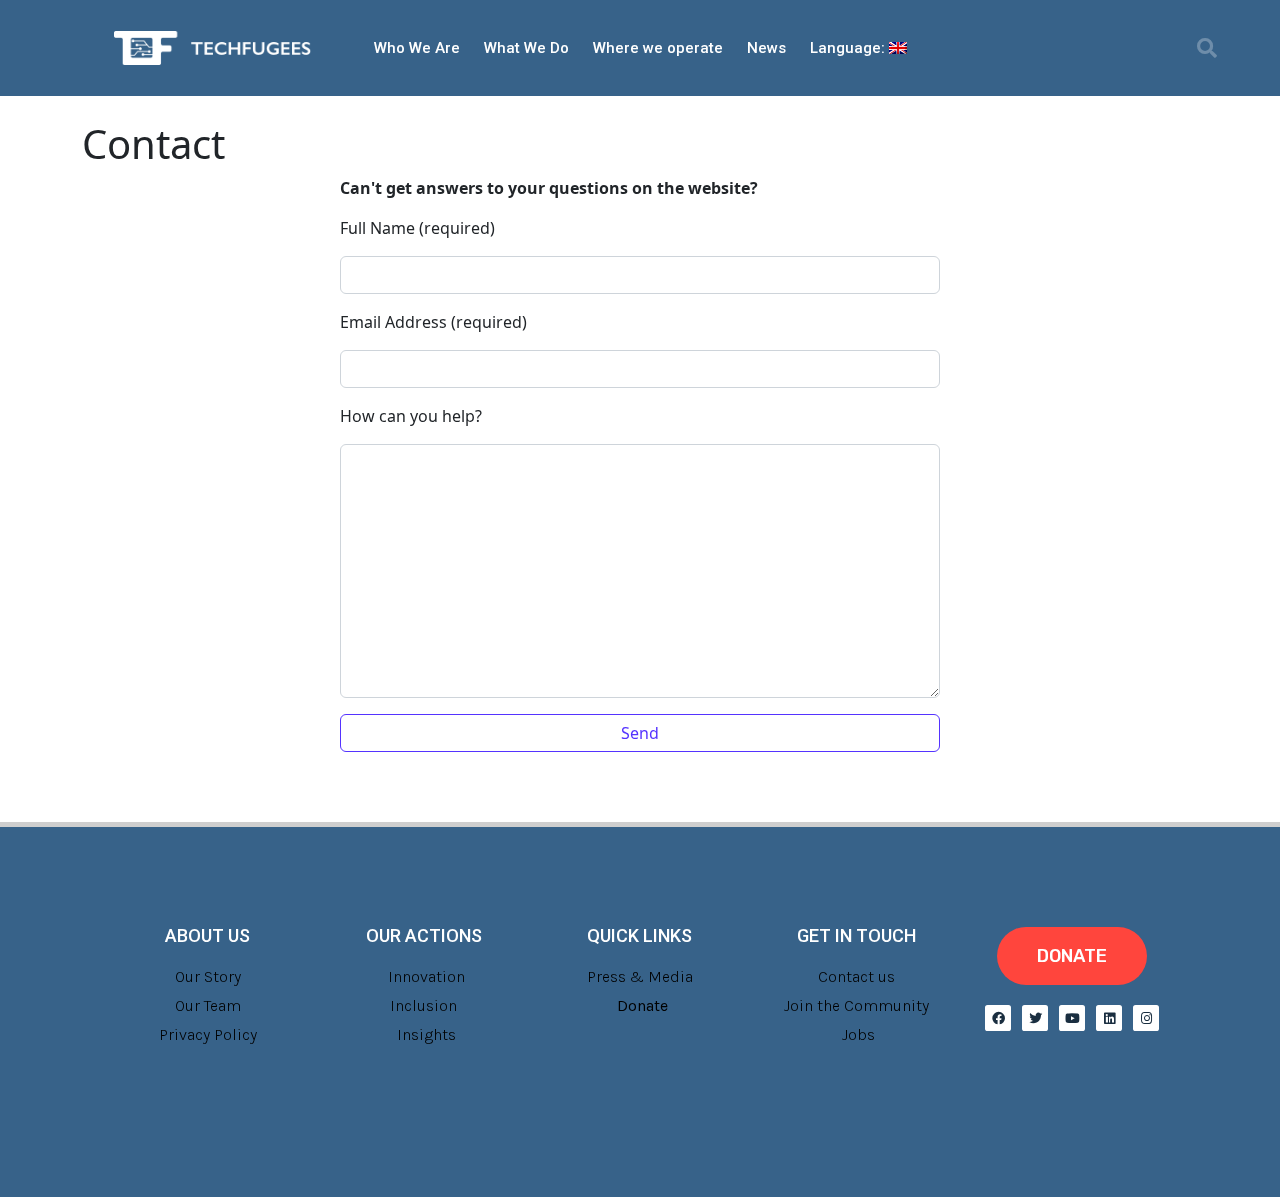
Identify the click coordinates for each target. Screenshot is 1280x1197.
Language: (849, 48)
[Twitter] (1035, 1018)
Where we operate (658, 48)
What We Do (526, 48)
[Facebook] (998, 1018)
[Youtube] (1072, 1018)
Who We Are (417, 48)
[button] (1207, 48)
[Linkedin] (1109, 1018)
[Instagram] (1146, 1018)
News (766, 48)
